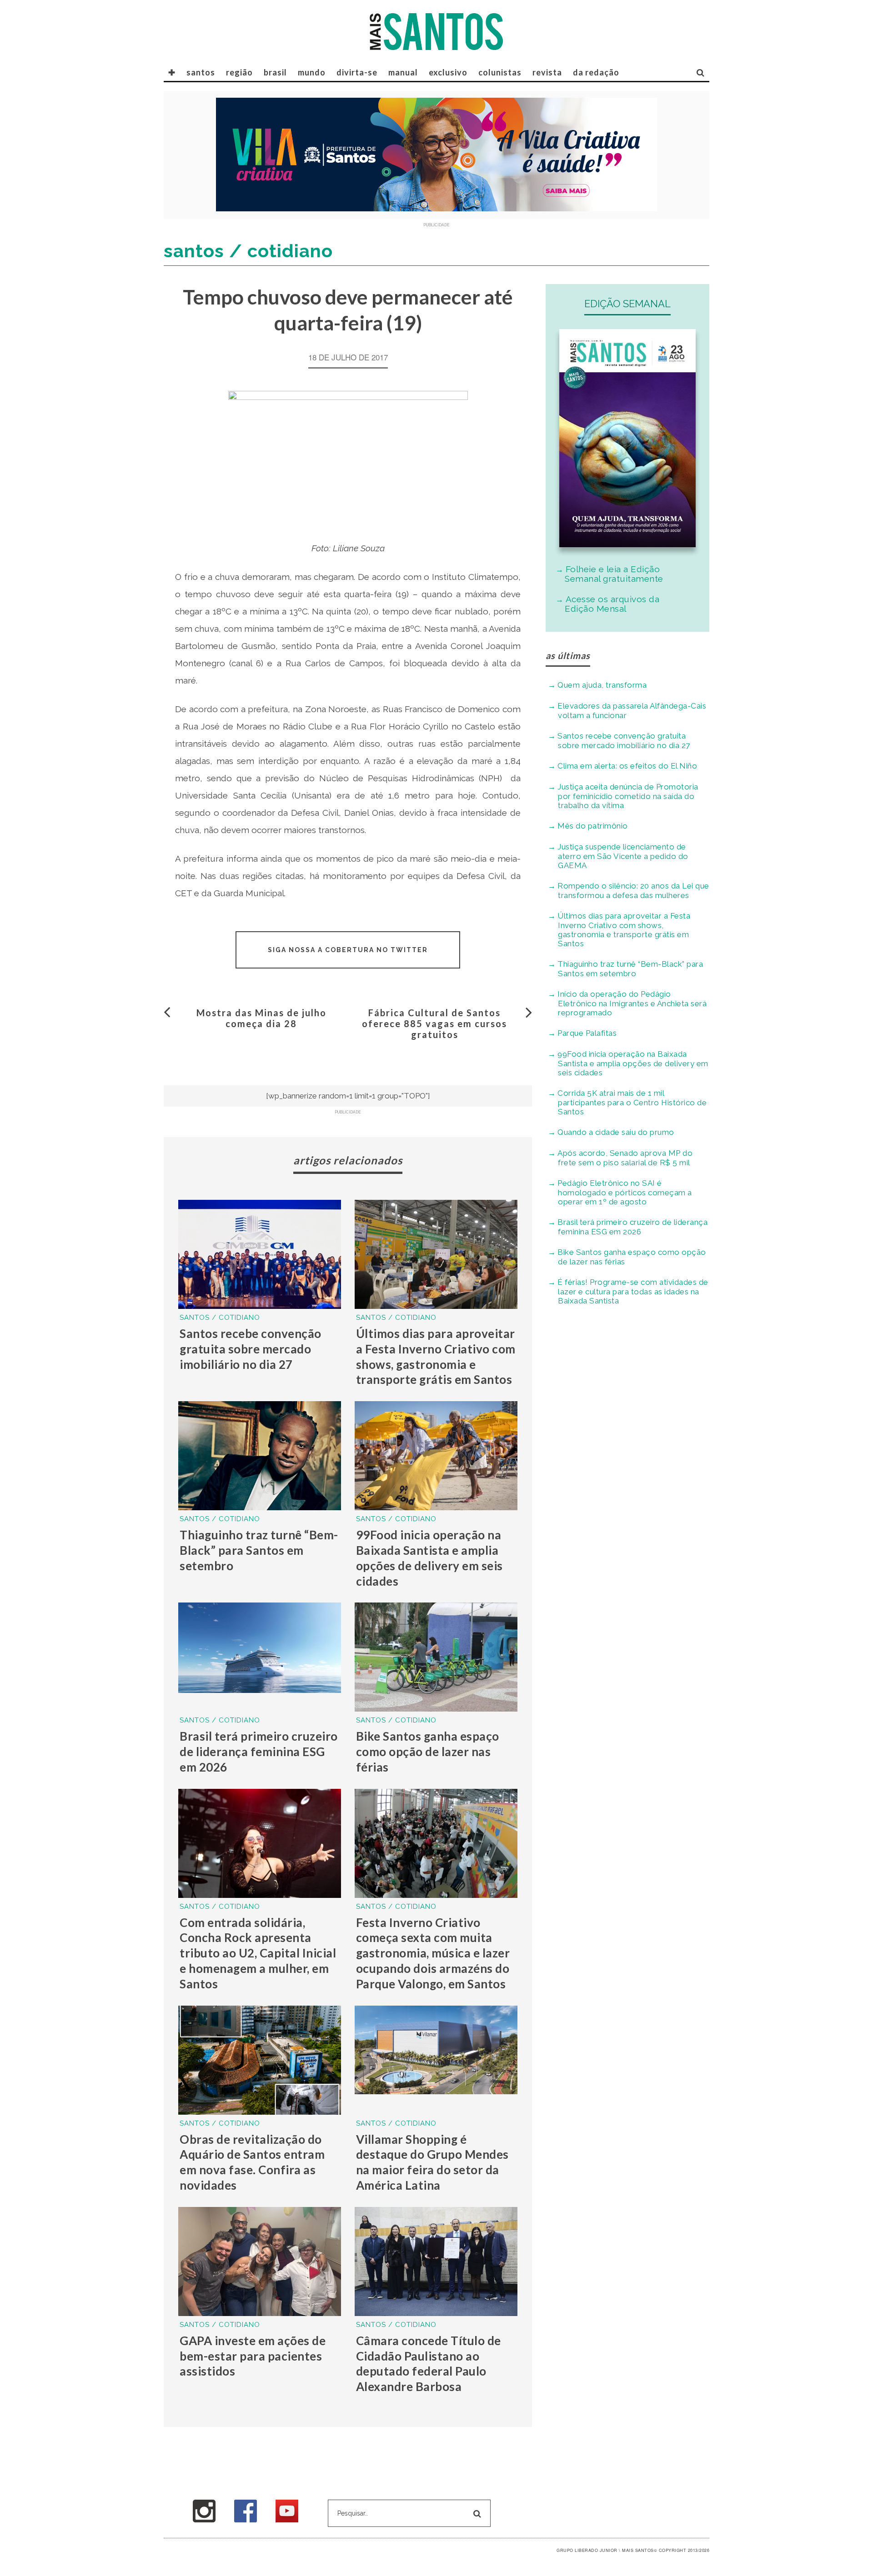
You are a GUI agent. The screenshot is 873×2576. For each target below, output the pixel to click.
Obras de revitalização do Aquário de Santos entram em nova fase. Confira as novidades (252, 2162)
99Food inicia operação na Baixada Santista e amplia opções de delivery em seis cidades (429, 1558)
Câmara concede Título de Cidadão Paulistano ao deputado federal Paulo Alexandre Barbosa (429, 2364)
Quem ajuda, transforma (602, 685)
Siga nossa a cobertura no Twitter (348, 950)
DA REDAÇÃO (596, 72)
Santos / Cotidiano (220, 1318)
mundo (312, 72)
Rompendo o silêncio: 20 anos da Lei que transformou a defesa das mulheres (633, 891)
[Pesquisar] (701, 72)
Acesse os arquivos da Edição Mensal (612, 604)
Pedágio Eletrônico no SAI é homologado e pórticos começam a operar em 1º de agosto (625, 1192)
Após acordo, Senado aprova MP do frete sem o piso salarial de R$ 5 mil (625, 1158)
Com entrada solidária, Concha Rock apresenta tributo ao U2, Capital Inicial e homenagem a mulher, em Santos (258, 1953)
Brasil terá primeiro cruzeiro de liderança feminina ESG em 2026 (259, 1752)
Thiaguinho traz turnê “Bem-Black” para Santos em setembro (259, 1550)
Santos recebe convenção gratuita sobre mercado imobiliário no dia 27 (251, 1349)
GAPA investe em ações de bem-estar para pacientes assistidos (253, 2356)
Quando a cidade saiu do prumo (616, 1132)
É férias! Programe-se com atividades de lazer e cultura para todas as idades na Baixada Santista (633, 1291)
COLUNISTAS (500, 72)
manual (403, 72)
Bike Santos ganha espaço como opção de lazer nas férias (428, 1752)
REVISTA (547, 72)
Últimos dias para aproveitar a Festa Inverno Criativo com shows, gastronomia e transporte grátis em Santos (436, 1356)
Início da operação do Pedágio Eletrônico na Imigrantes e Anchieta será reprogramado (632, 1003)
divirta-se (357, 72)
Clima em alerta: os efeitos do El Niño (627, 766)
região (239, 72)
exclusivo (448, 72)
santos (201, 72)
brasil (275, 72)
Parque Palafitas (587, 1033)
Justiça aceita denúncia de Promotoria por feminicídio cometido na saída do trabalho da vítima (628, 796)
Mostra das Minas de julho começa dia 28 (261, 1018)
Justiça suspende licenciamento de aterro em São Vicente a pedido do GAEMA (623, 856)
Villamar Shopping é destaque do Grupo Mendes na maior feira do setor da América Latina (432, 2162)
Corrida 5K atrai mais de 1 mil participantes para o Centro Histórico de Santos (632, 1102)
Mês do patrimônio (593, 826)
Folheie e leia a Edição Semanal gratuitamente (614, 574)
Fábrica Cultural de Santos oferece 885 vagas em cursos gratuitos (434, 1023)
